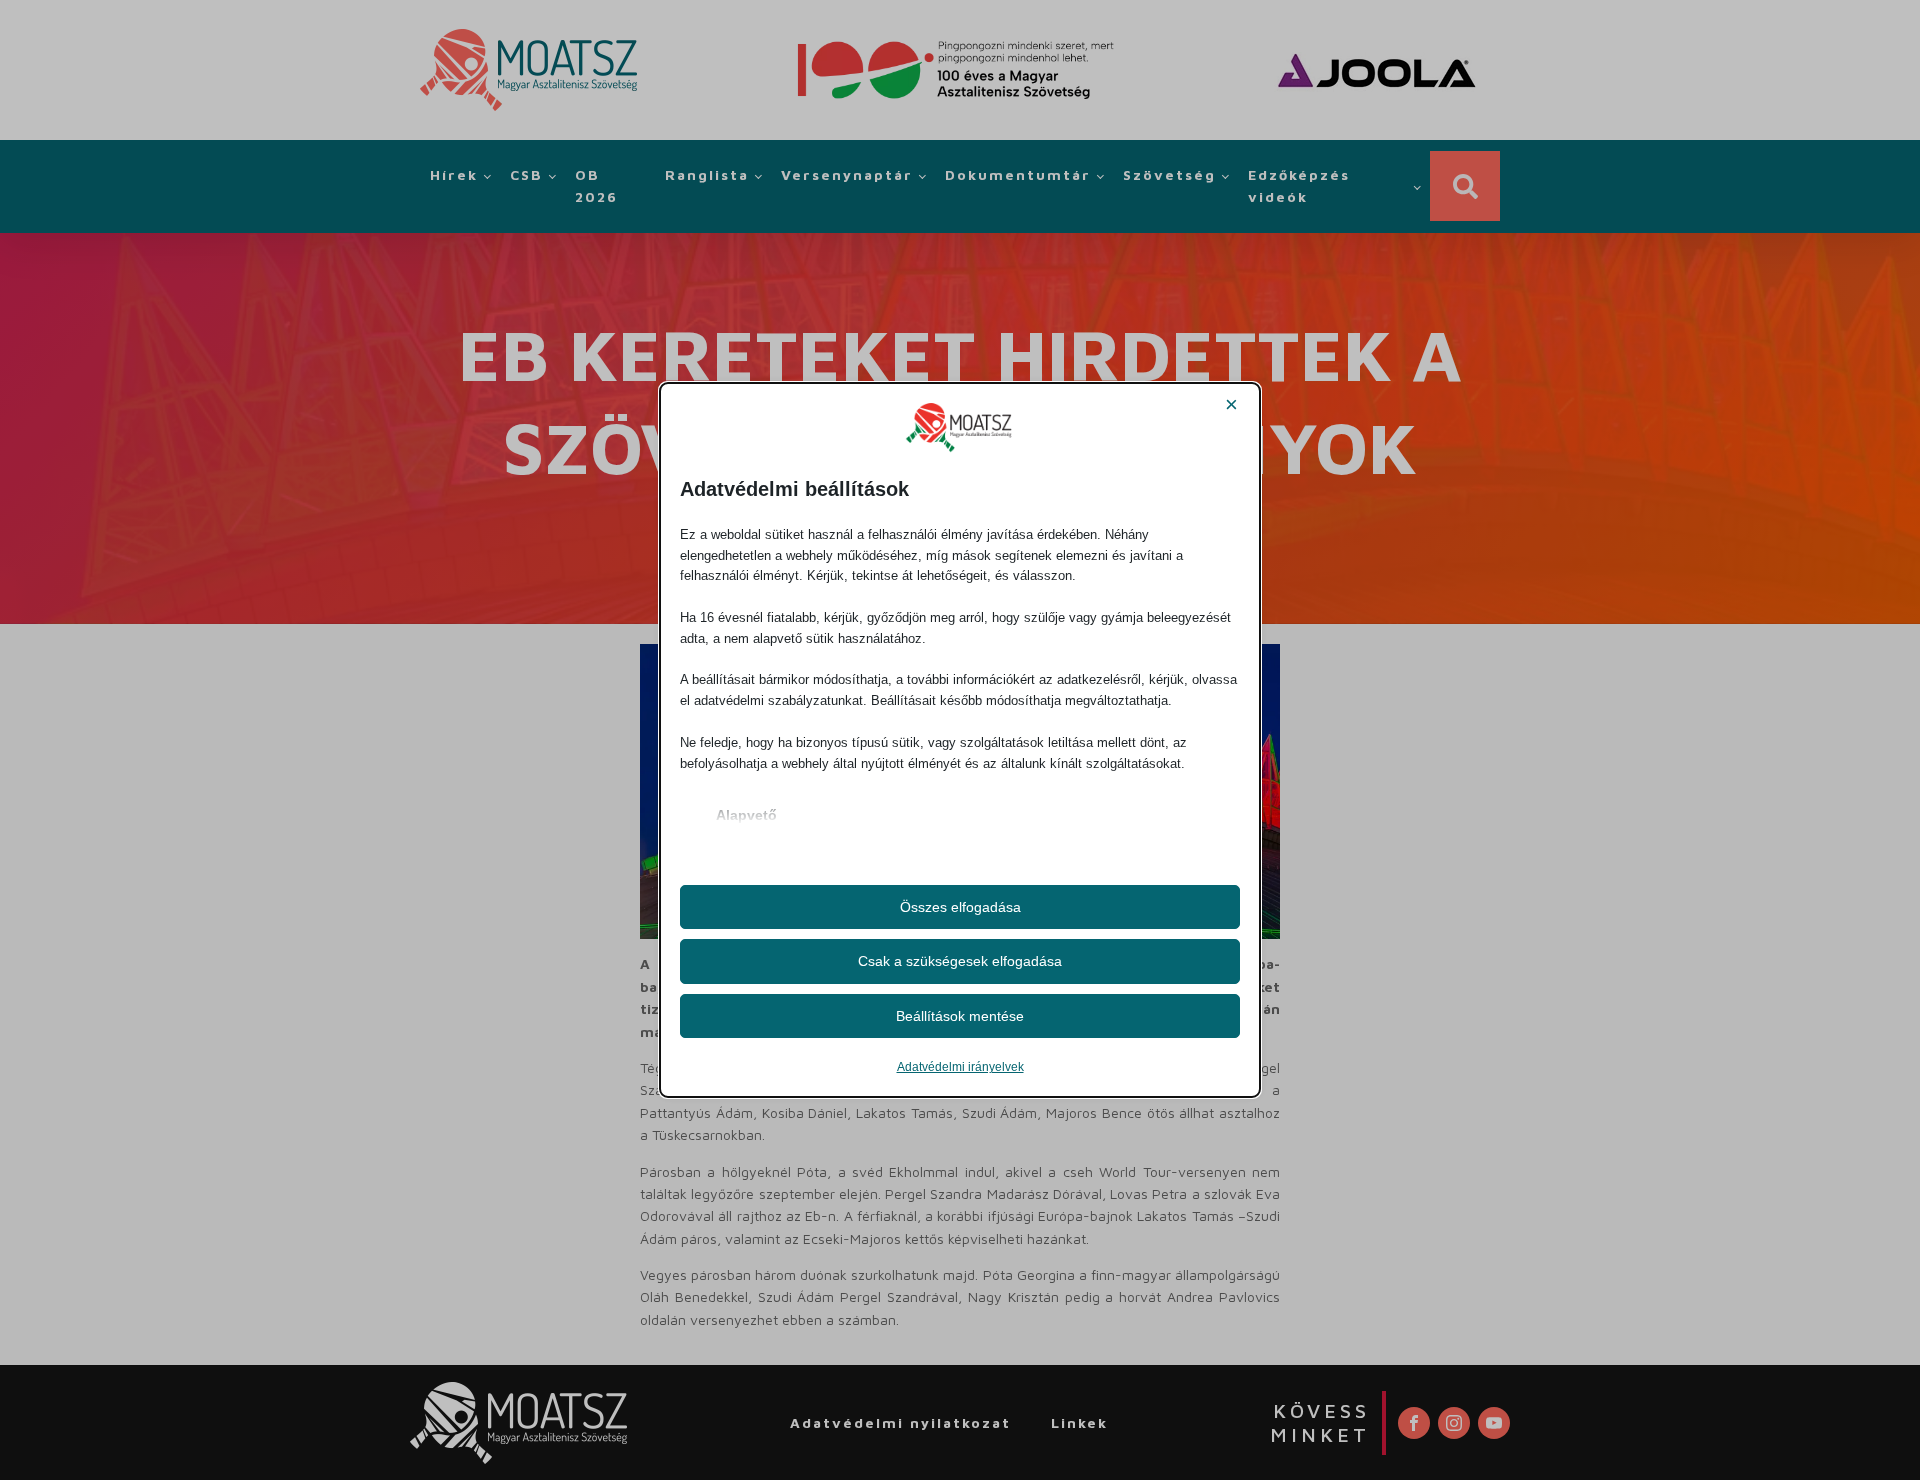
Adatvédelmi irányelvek (960, 1067)
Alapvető (746, 815)
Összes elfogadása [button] (960, 907)
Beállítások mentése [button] (960, 1016)
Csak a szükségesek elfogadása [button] (960, 961)
